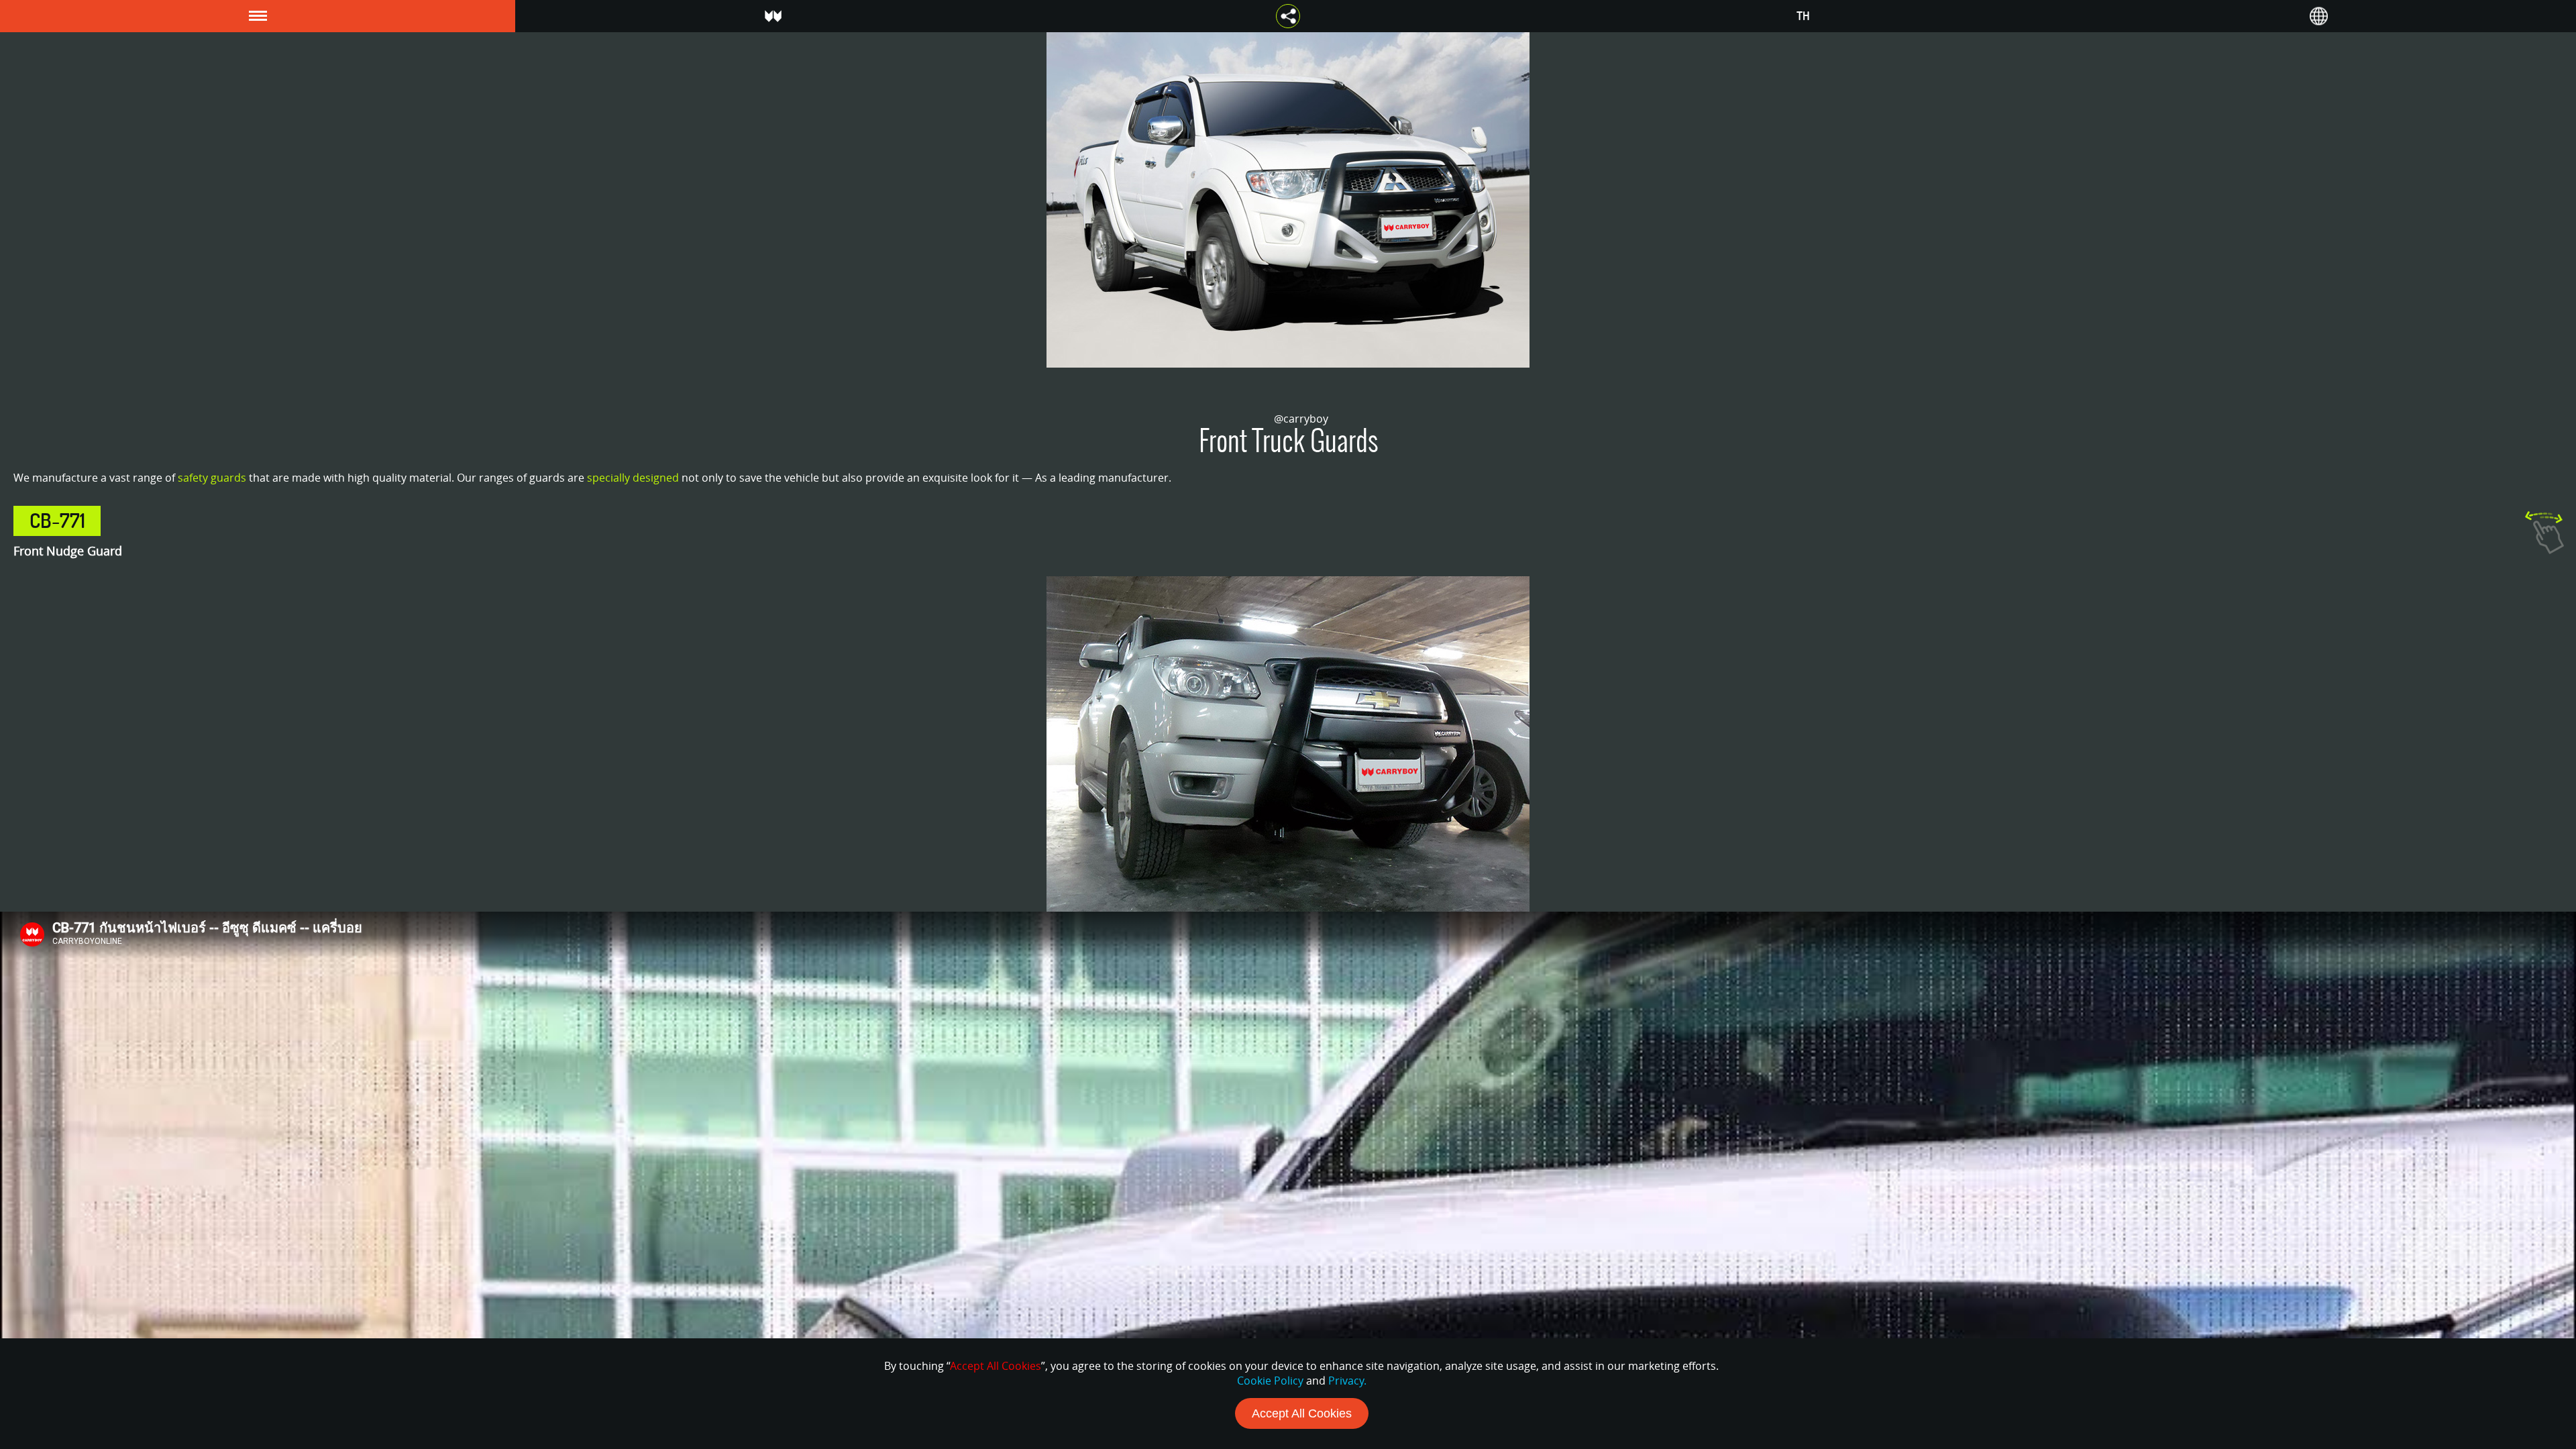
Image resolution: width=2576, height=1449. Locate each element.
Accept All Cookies (1302, 1413)
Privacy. (1347, 1381)
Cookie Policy (1270, 1381)
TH (1803, 16)
